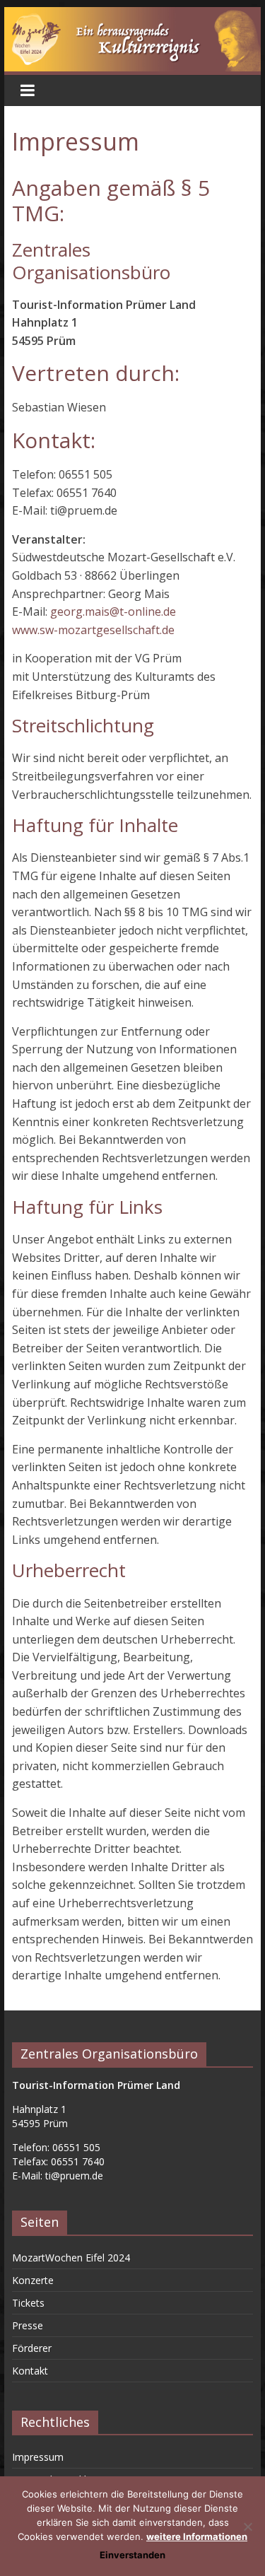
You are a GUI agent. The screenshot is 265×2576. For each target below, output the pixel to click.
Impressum (38, 2457)
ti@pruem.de (74, 2176)
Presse (28, 2325)
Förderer (32, 2348)
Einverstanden (132, 2555)
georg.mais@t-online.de (113, 611)
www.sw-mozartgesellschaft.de (93, 630)
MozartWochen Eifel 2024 (71, 2258)
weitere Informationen (197, 2536)
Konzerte (33, 2280)
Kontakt (30, 2371)
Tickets (28, 2303)
